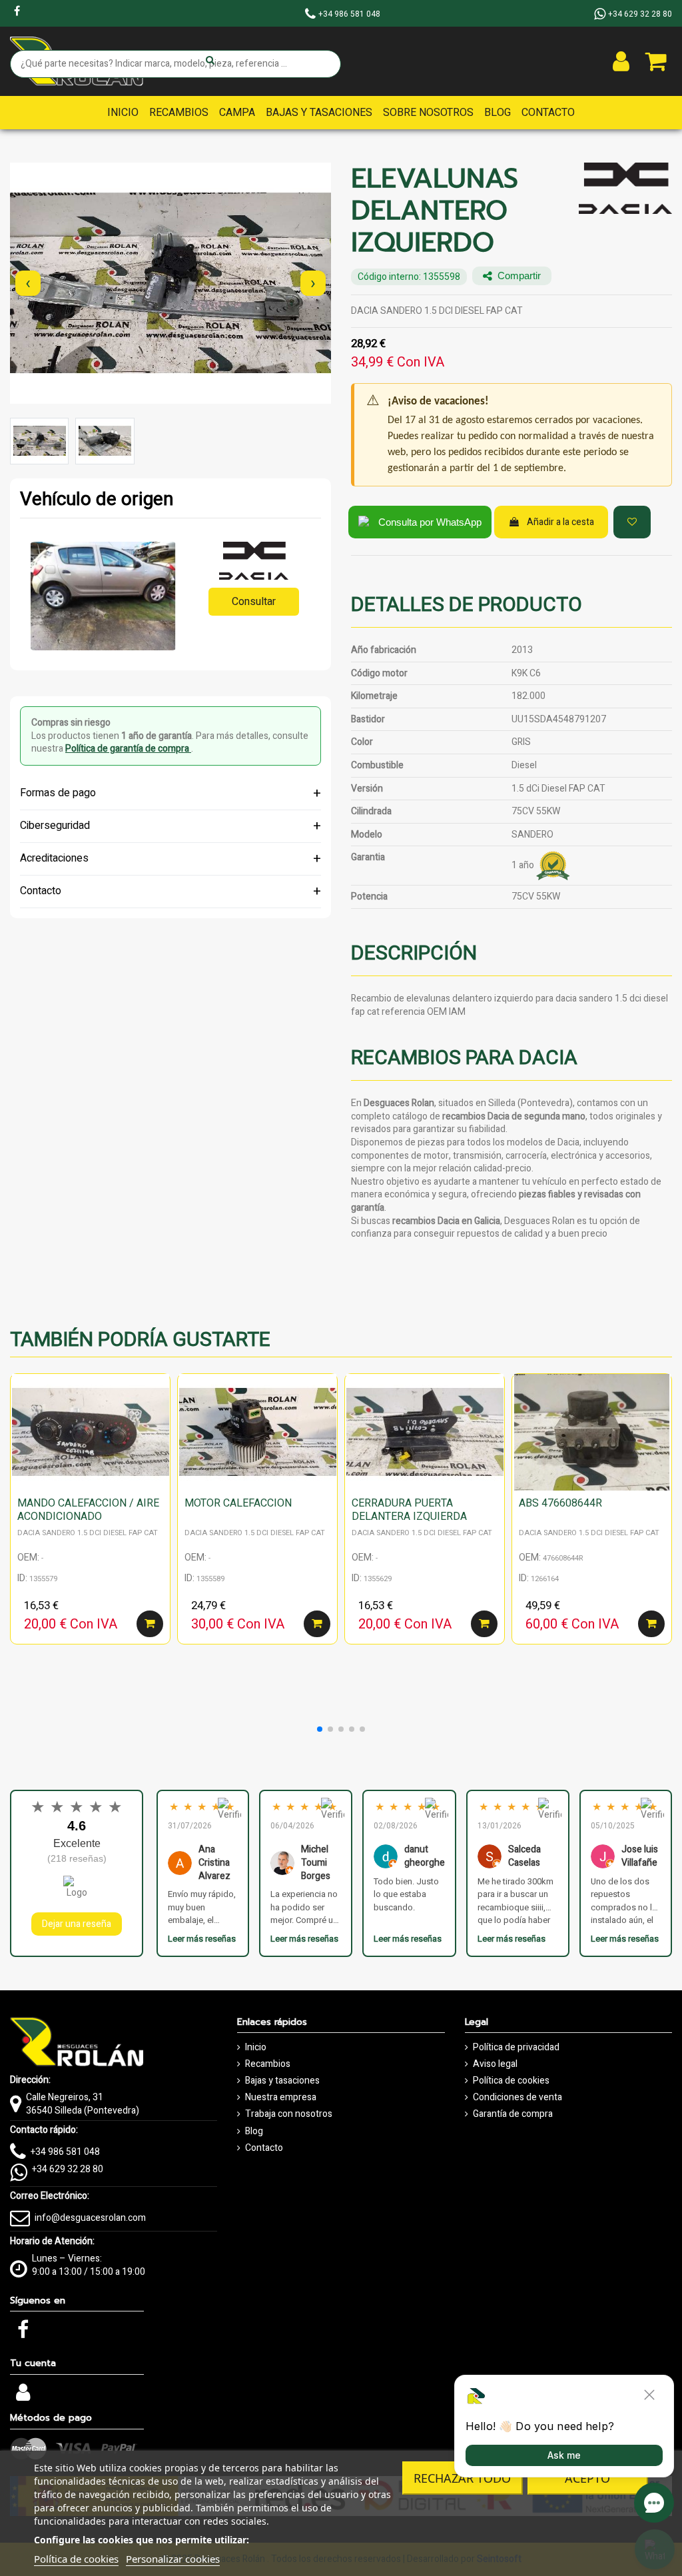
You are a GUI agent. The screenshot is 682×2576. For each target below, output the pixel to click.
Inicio (256, 2048)
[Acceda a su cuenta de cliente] (621, 61)
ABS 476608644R (560, 1503)
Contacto (264, 2148)
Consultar (254, 602)
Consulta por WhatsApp (430, 522)
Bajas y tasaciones (282, 2081)
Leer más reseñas (202, 1939)
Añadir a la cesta (560, 522)
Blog (254, 2132)
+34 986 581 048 (65, 2152)
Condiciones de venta (517, 2098)
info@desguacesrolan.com (90, 2218)
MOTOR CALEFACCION (238, 1503)
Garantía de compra (513, 2114)
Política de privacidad (516, 2048)
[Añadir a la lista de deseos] (632, 522)
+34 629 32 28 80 (68, 2169)
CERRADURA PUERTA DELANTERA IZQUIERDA (409, 1510)
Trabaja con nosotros (289, 2114)
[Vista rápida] (160, 1417)
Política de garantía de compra (128, 749)
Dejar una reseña (77, 1924)
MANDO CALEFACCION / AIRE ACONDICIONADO (88, 1510)
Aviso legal (495, 2064)
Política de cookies (511, 2081)
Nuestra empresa (281, 2098)
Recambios (268, 2064)
